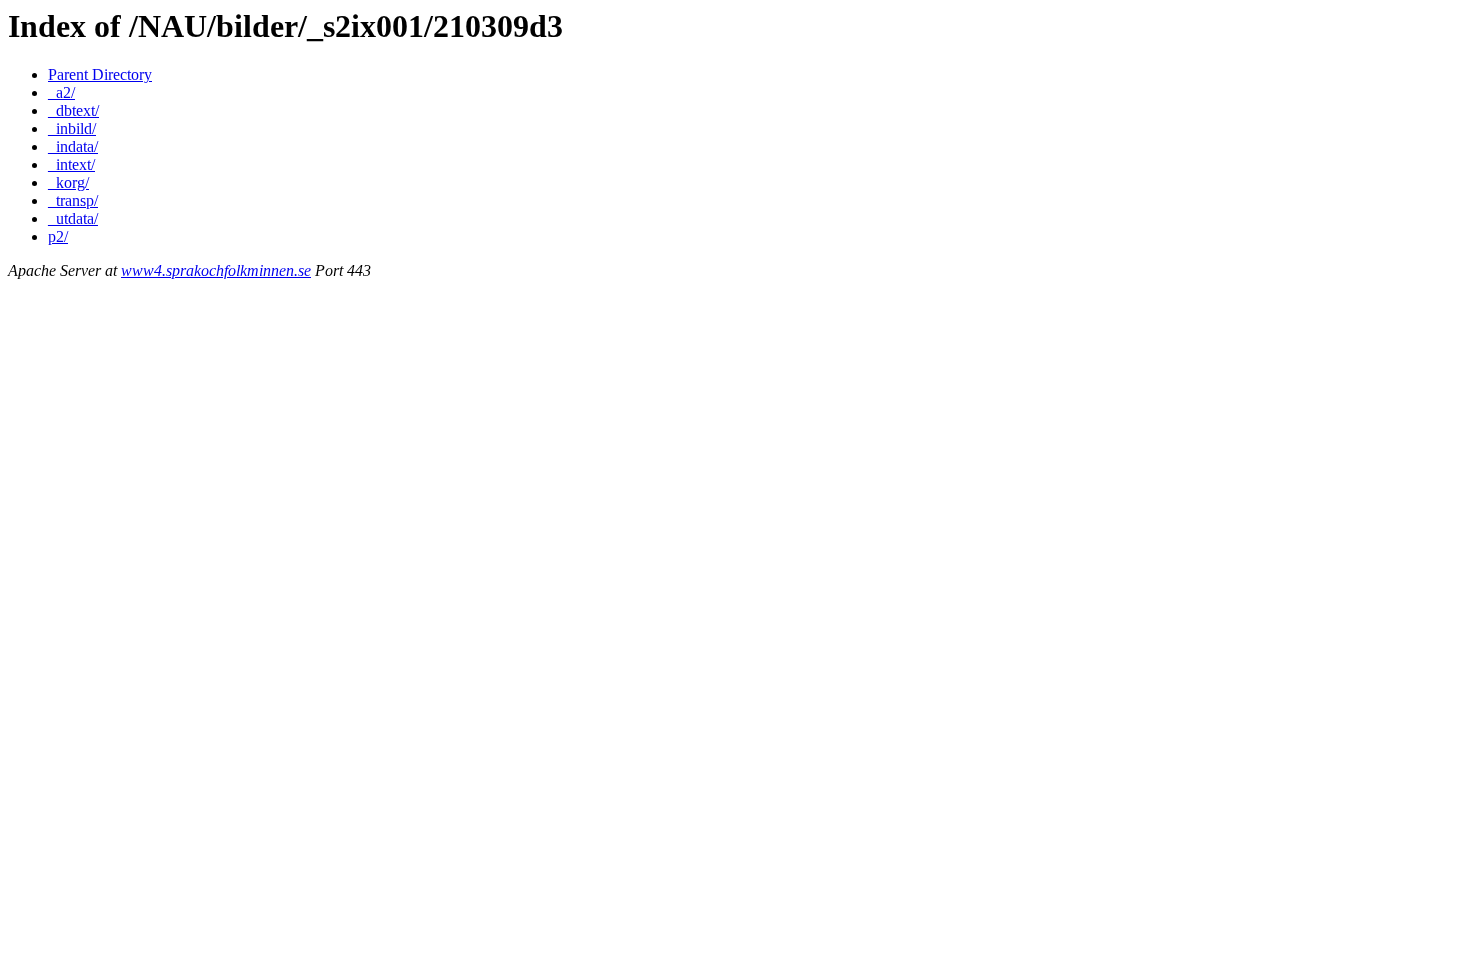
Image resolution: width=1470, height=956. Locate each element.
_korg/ (68, 182)
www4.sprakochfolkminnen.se (216, 270)
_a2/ (61, 92)
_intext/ (71, 164)
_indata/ (73, 146)
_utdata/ (73, 218)
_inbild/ (72, 128)
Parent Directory (100, 74)
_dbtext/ (73, 110)
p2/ (58, 236)
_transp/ (73, 200)
